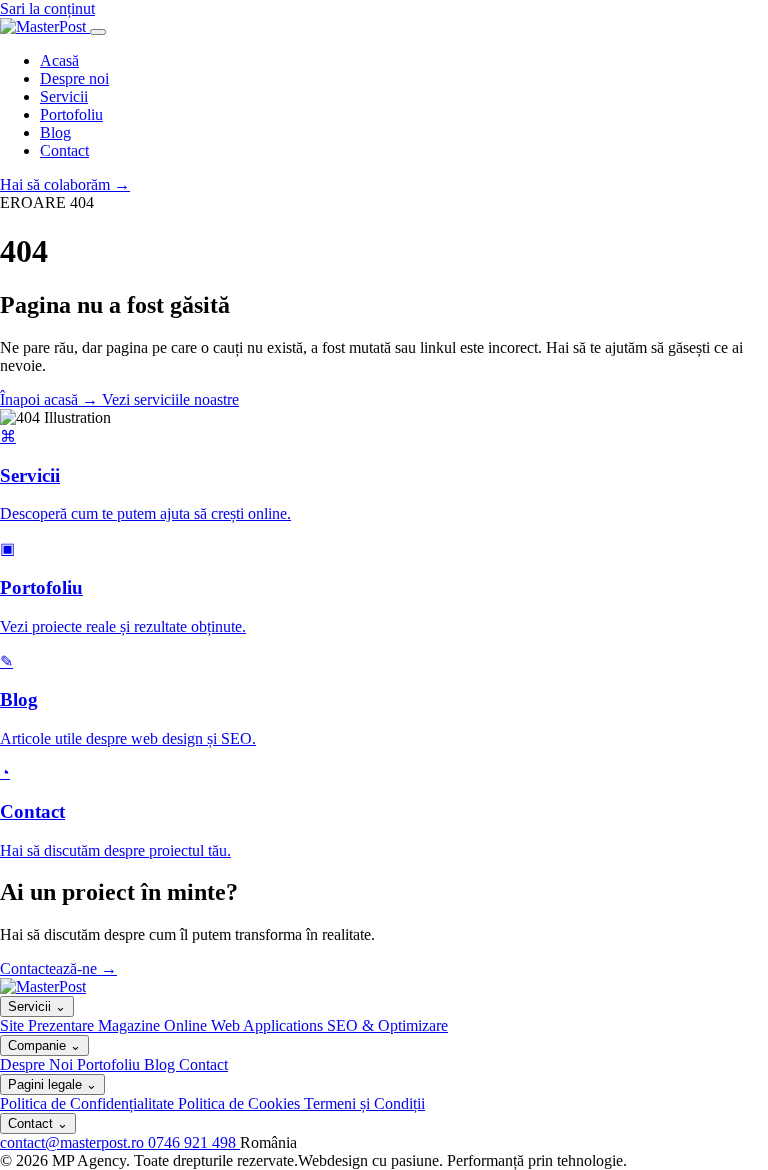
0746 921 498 (194, 1142)
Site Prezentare (49, 1025)
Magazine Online (154, 1025)
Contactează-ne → (58, 968)
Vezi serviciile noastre (170, 399)
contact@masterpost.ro (74, 1142)
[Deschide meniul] (98, 32)
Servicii (64, 96)
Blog (55, 132)
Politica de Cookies (241, 1103)
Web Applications (269, 1025)
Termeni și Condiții (364, 1103)
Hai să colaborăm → (65, 184)
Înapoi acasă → (51, 399)
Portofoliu (71, 114)
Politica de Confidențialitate (89, 1103)
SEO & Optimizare (387, 1025)
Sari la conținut (47, 8)
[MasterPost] (45, 26)
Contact (64, 150)
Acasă (59, 60)
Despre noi (74, 78)
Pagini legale (52, 1084)
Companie (44, 1045)
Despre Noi (38, 1064)
